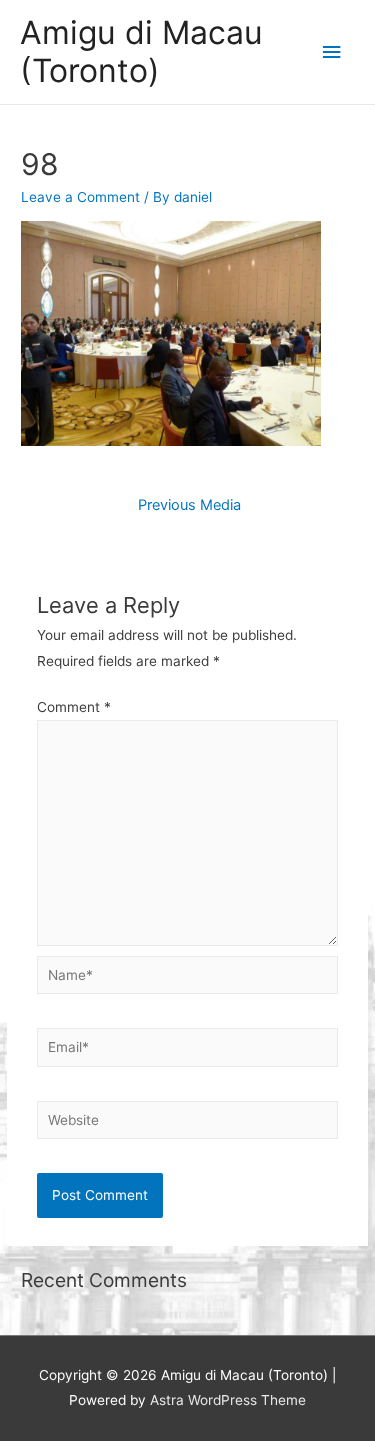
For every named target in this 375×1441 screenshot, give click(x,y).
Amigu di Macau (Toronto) (141, 51)
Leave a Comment (80, 197)
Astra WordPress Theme (228, 1400)
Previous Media (189, 505)
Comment (74, 707)
